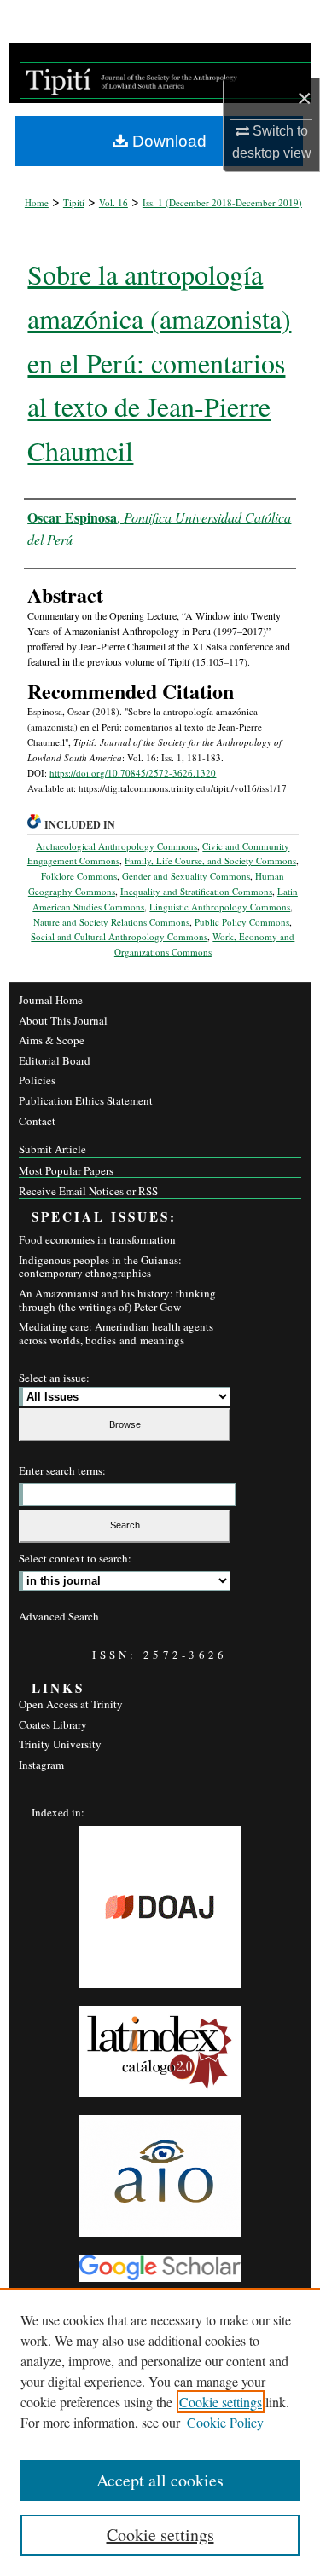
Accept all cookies (160, 2480)
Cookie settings (221, 2402)
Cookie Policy (225, 2422)
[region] (160, 2432)
